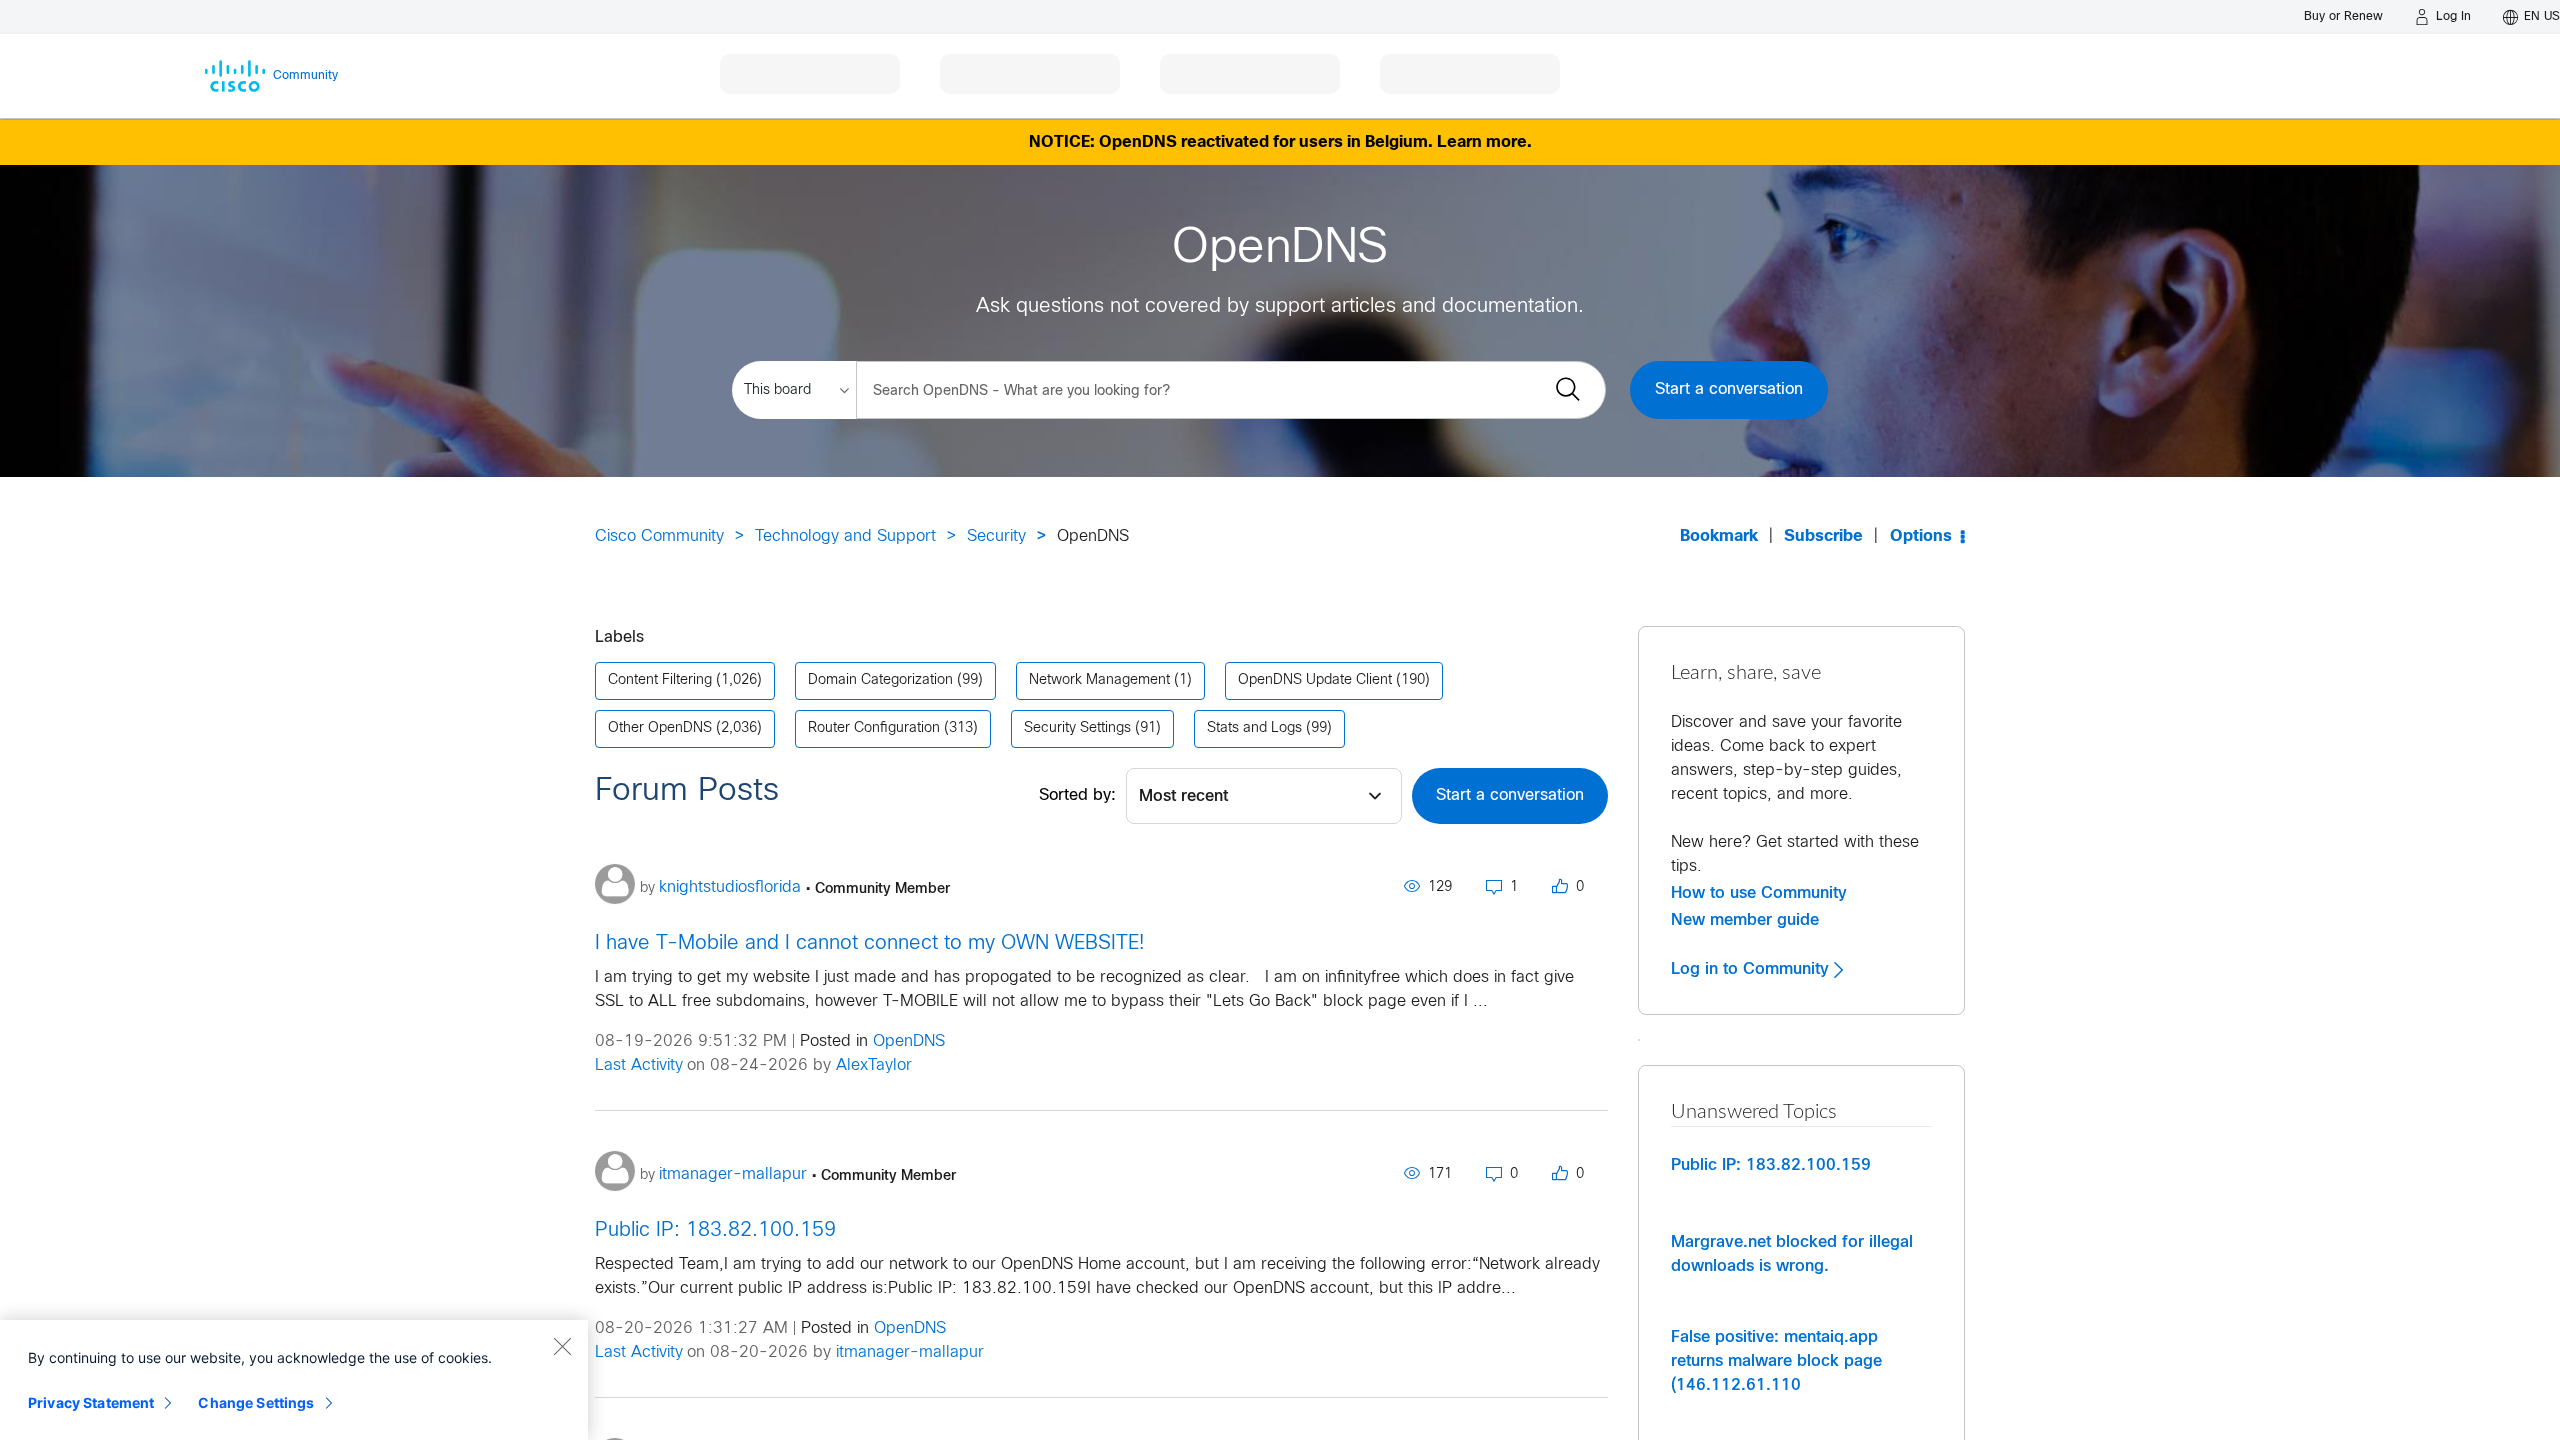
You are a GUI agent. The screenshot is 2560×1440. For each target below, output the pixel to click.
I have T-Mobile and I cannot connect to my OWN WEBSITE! (869, 943)
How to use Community (1759, 893)
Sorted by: (1077, 795)
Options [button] (1921, 536)
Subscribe (1823, 536)
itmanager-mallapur (910, 1352)
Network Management (1099, 680)
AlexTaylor (874, 1065)
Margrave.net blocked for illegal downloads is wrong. (1792, 1254)
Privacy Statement (91, 1402)
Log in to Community (1752, 969)
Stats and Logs (1254, 728)
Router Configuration (874, 728)
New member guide (1745, 920)
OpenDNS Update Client (1315, 680)
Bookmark (1719, 536)
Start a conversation (1729, 389)
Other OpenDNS (660, 728)
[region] (294, 1380)
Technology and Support (845, 536)
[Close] (562, 1346)
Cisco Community (659, 536)
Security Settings (1077, 728)
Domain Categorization (880, 680)
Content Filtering (660, 680)
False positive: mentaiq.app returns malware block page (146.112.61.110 (1776, 1361)
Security (996, 536)
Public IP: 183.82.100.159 (715, 1230)
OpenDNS (909, 1041)
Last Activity (639, 1065)
